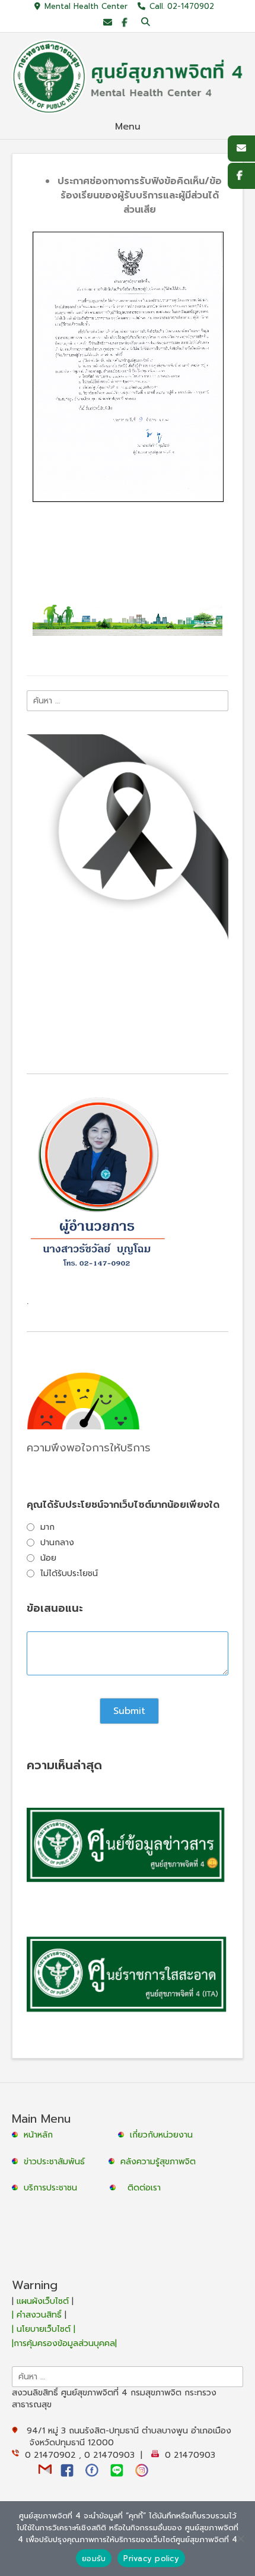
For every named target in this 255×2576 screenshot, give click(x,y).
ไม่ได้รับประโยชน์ (69, 1573)
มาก (47, 1527)
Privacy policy (151, 2558)
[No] (240, 2539)
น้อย (48, 1558)
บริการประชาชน (53, 2188)
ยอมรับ (94, 2558)
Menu (128, 127)
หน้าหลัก (37, 2135)
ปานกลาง (57, 1543)
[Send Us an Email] (108, 23)
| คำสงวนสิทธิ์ (38, 2315)
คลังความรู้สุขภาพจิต (158, 2162)
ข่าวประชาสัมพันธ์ (57, 2162)
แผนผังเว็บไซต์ (43, 2301)
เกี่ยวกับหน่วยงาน (161, 2135)
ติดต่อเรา (144, 2188)
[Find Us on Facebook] (124, 23)
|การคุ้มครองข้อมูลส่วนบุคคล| (64, 2343)
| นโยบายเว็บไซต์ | (44, 2329)
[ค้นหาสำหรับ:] (128, 700)
